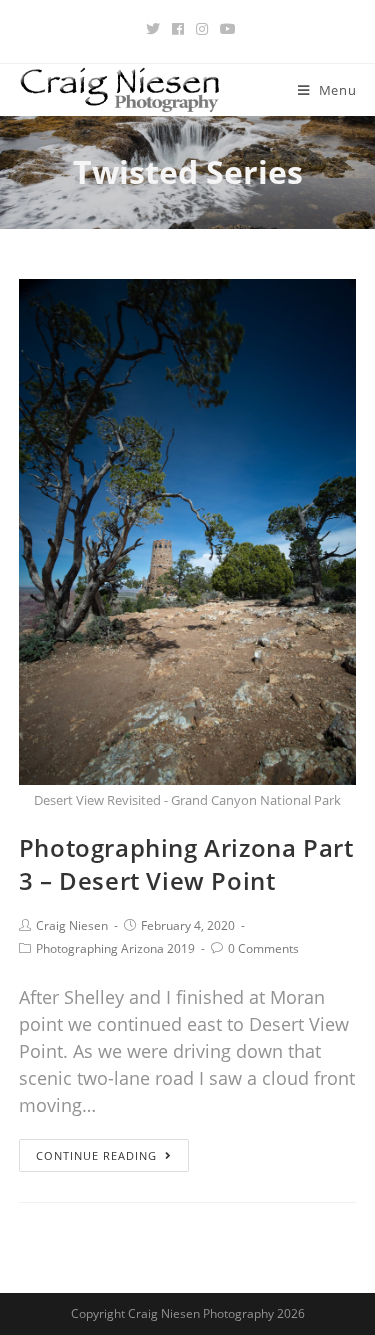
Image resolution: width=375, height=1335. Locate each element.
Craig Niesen (72, 925)
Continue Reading (96, 1155)
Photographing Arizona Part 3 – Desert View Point (186, 864)
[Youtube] (225, 29)
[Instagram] (202, 29)
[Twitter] (153, 29)
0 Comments (263, 948)
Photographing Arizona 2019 (115, 948)
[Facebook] (178, 29)
